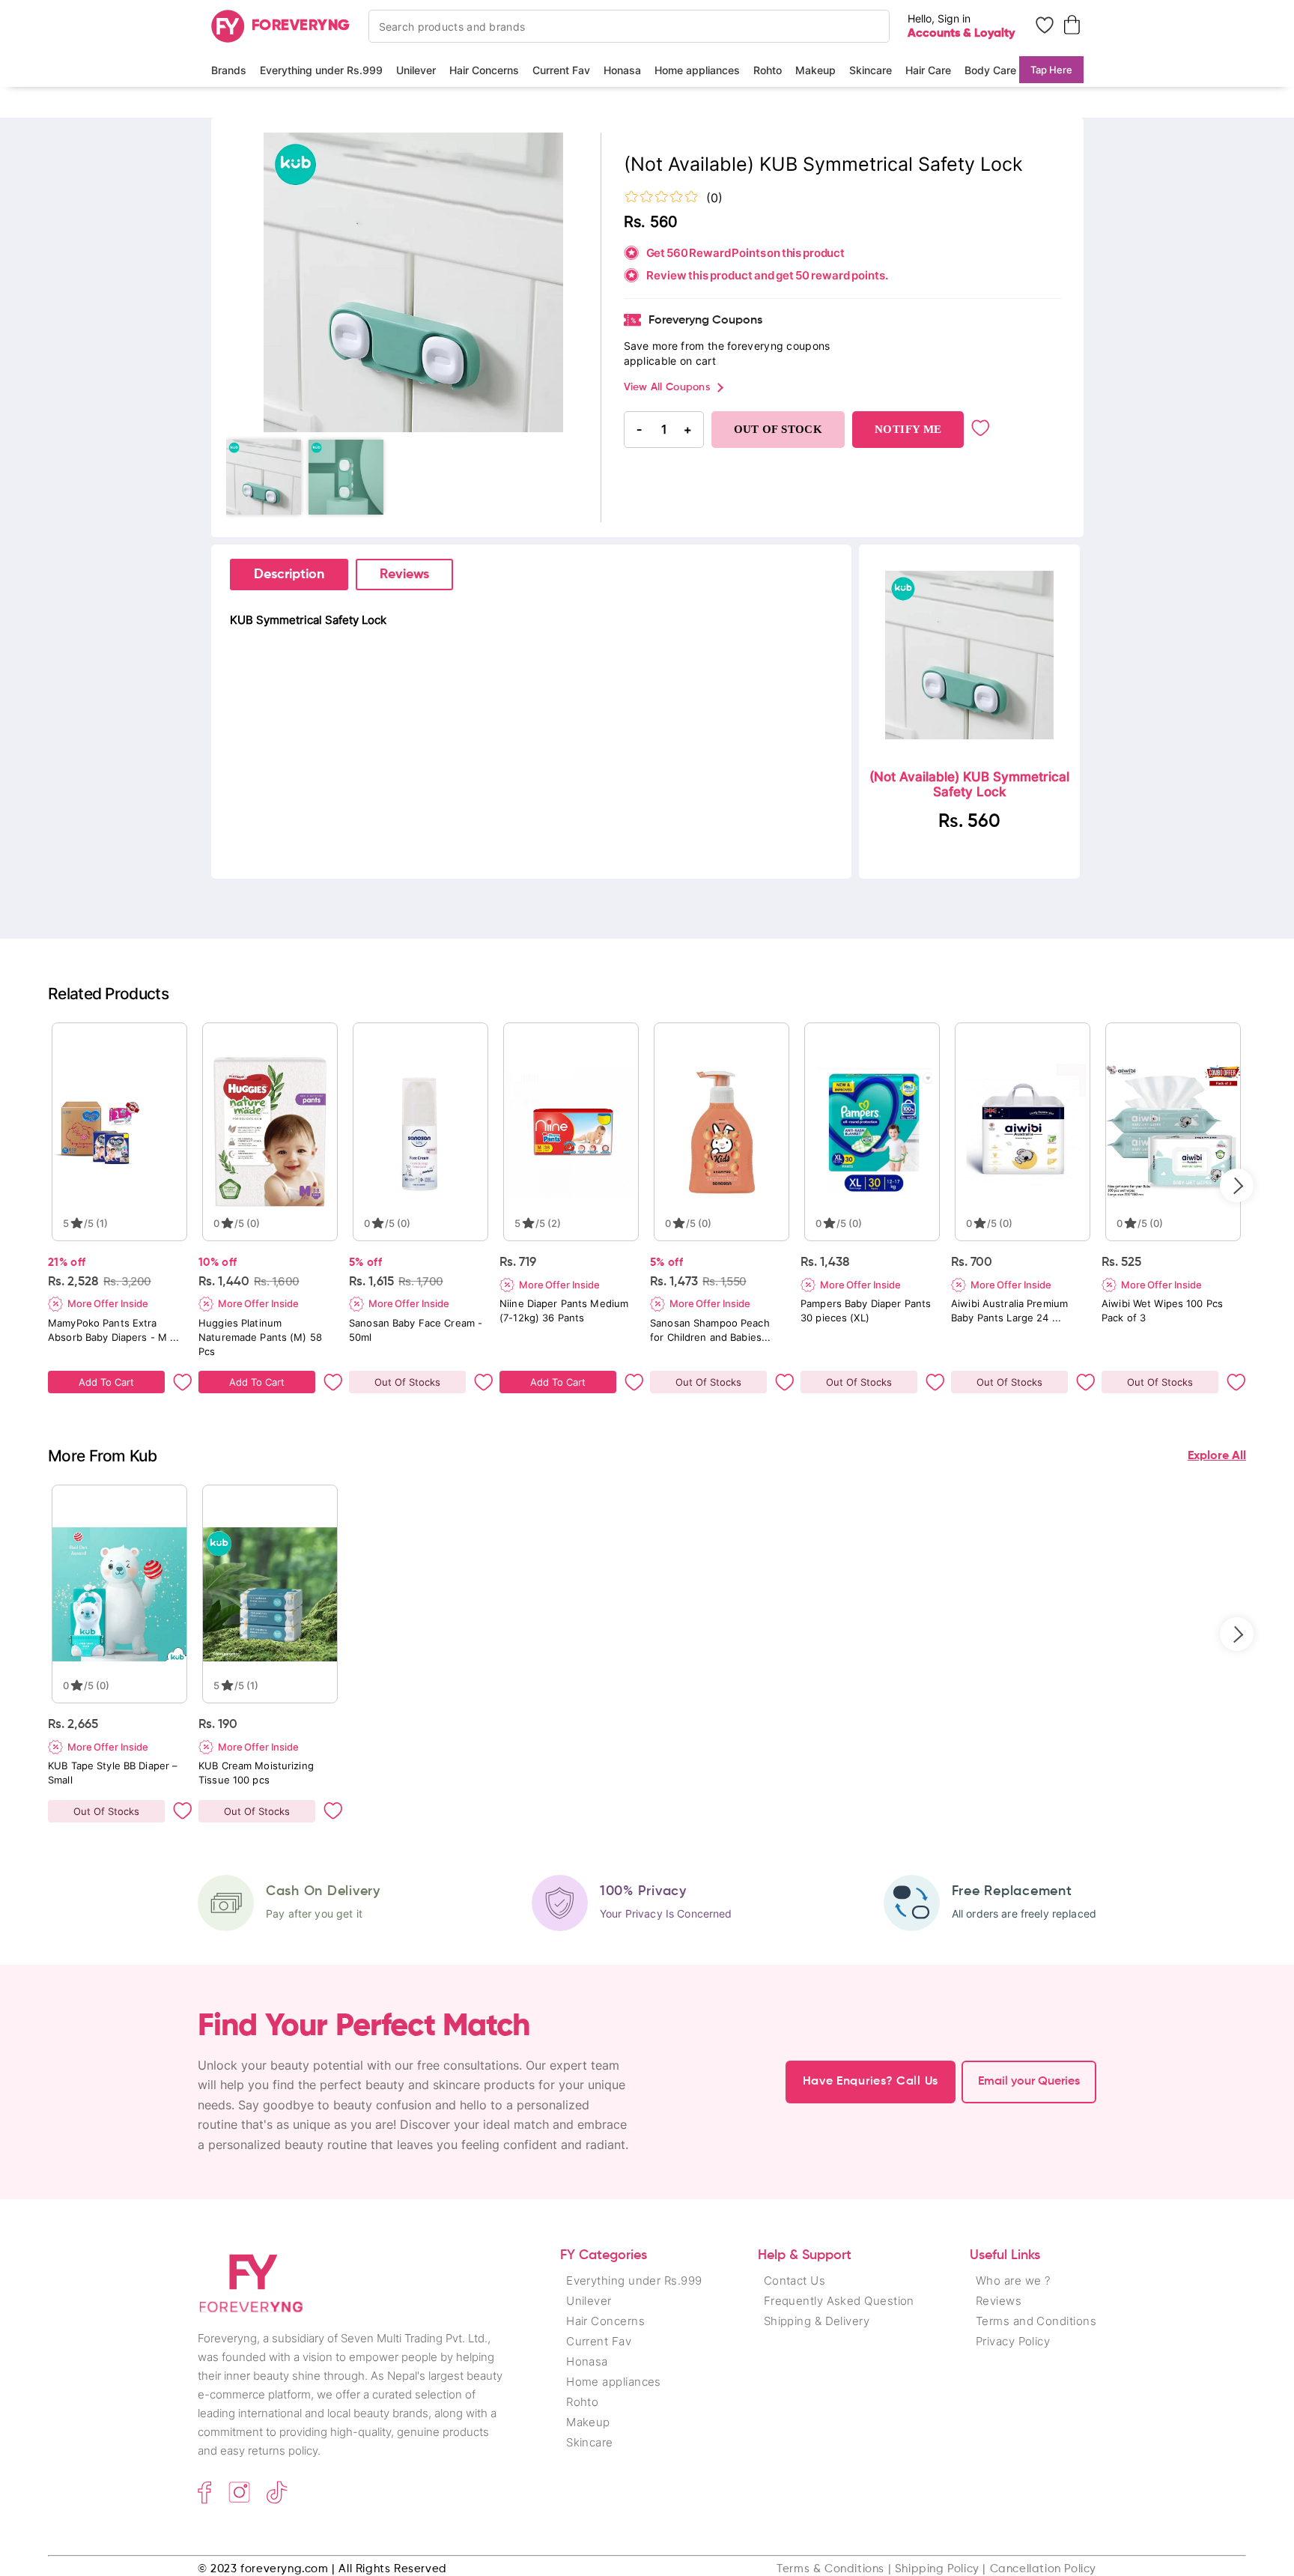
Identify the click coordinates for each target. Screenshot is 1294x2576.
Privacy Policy (1013, 2341)
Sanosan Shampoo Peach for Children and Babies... (710, 1330)
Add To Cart (106, 1382)
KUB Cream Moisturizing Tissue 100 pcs (256, 1773)
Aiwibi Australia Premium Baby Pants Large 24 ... (1009, 1310)
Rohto (768, 70)
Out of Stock (778, 429)
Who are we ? (1013, 2280)
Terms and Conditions (1036, 2321)
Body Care (990, 70)
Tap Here (1051, 70)
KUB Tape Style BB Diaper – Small (113, 1773)
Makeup (815, 70)
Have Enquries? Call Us (871, 2082)
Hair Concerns (484, 70)
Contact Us (795, 2280)
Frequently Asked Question (839, 2301)
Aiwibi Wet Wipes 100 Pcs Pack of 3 (1162, 1310)
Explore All (1217, 1456)
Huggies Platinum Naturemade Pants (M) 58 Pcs (260, 1337)
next (1237, 1185)
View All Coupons (667, 387)
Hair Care (928, 70)
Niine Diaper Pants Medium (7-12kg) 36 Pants (564, 1310)
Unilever (416, 70)
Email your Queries (1029, 2082)
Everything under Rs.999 (321, 70)
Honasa (622, 70)
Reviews (404, 575)
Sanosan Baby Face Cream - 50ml (416, 1330)
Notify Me (908, 429)
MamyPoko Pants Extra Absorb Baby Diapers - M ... (114, 1330)
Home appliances (697, 70)
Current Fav (561, 70)
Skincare (871, 70)
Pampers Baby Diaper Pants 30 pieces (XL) (866, 1310)
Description (289, 575)
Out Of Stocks (407, 1382)
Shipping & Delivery (817, 2321)
